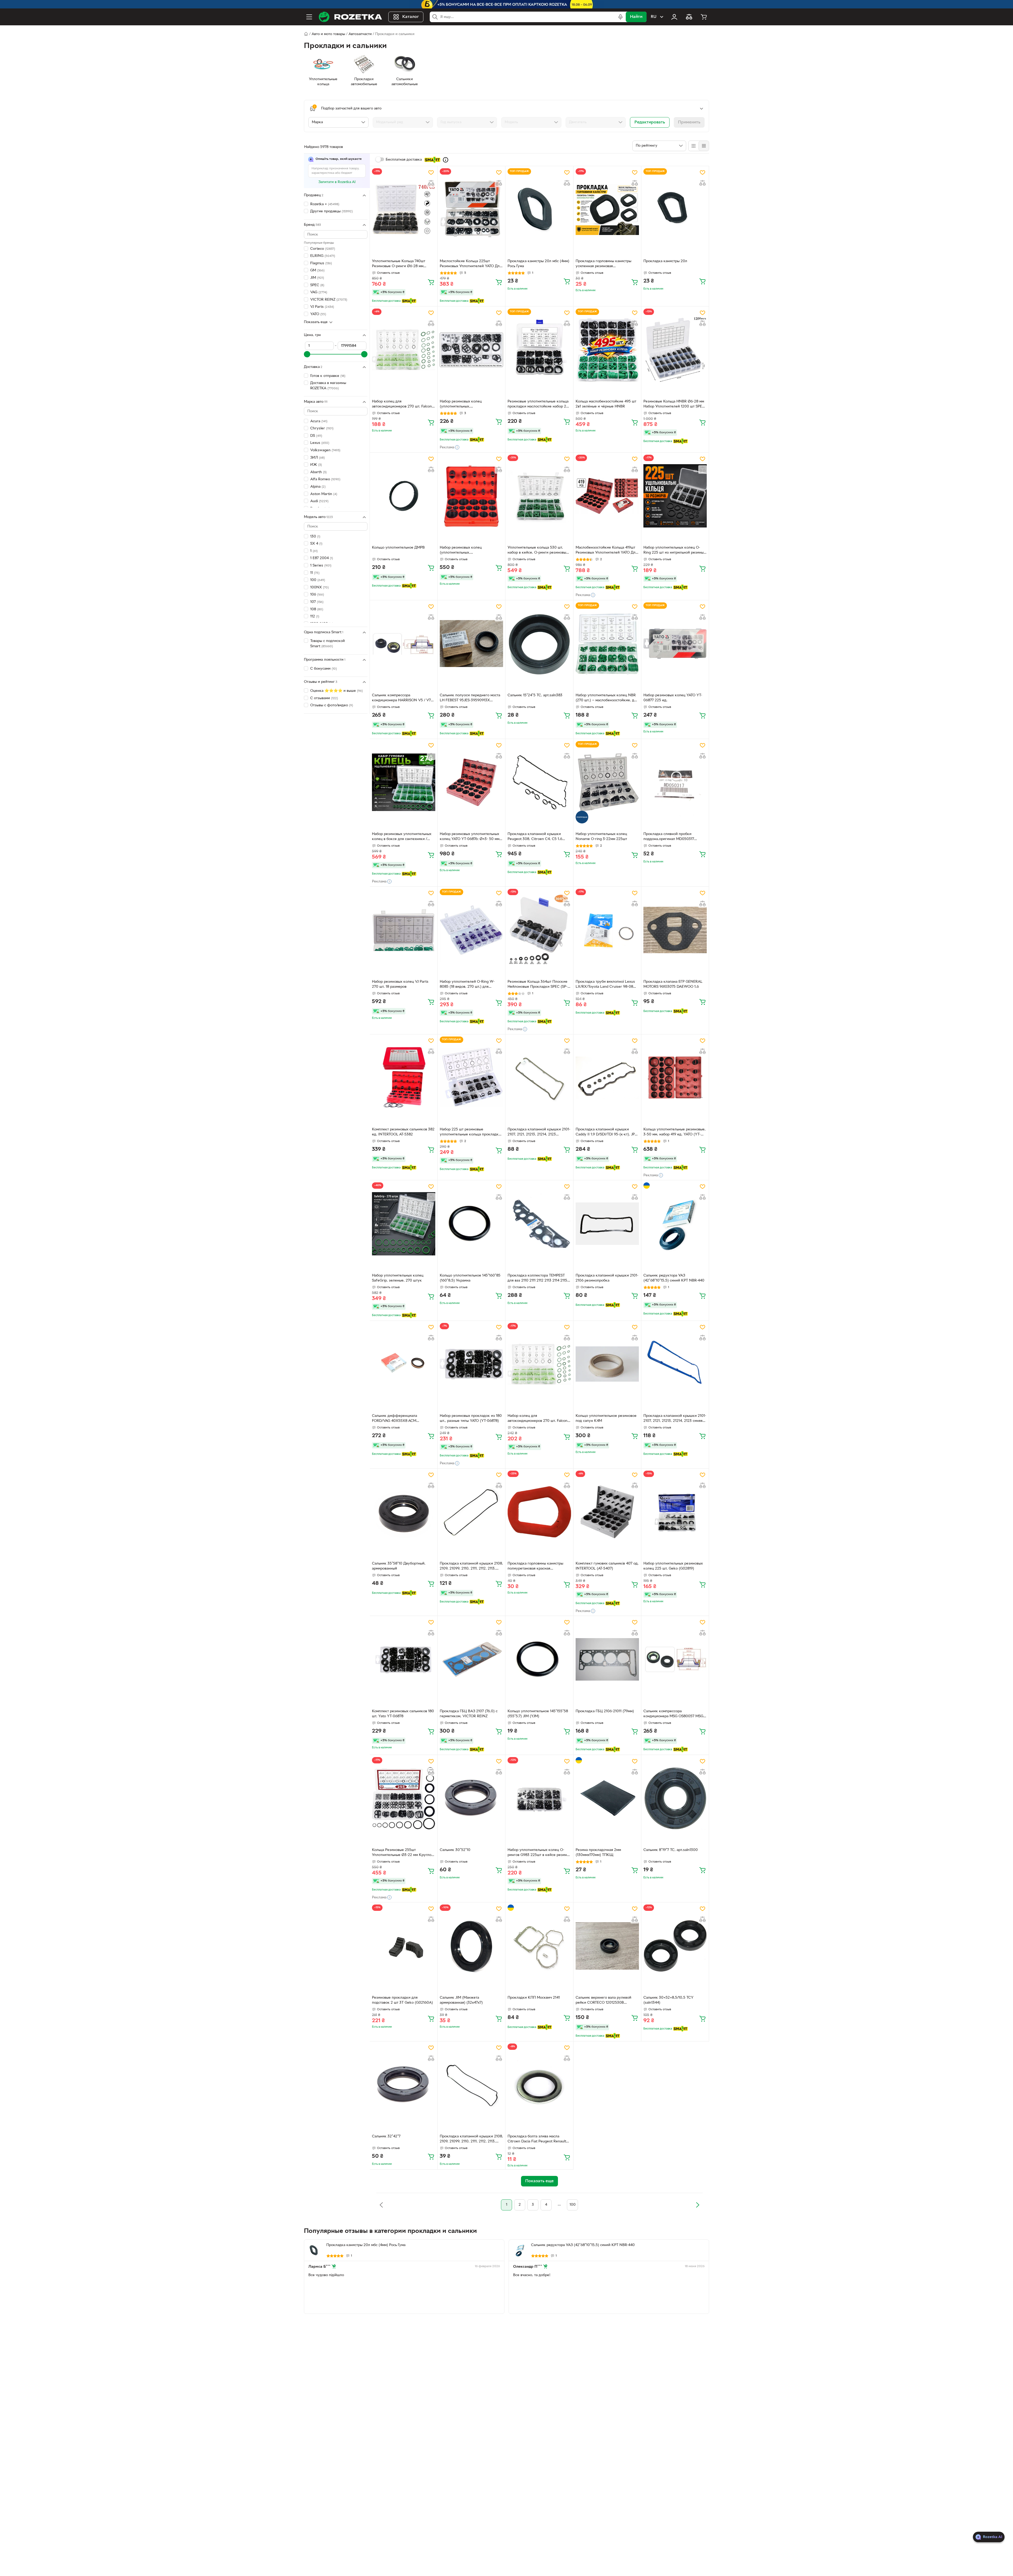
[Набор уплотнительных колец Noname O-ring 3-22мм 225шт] (607, 782)
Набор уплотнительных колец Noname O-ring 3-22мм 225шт (601, 837)
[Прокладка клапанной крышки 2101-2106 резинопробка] (607, 1224)
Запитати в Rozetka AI (337, 182)
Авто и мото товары (328, 34)
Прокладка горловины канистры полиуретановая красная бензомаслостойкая (535, 1567)
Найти (636, 17)
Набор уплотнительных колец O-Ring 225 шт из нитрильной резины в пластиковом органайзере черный (675, 551)
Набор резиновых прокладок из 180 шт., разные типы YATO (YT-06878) (471, 1418)
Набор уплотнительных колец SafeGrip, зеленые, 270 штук (398, 1278)
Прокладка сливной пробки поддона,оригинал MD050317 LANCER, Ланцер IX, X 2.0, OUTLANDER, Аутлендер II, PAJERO (674, 837)
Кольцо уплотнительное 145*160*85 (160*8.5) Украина (470, 1278)
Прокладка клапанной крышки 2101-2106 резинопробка (607, 1278)
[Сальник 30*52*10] (471, 1798)
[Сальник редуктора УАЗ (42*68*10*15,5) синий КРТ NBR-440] (675, 1224)
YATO (318, 314)
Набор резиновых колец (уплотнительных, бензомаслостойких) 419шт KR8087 (470, 551)
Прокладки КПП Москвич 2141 (534, 1998)
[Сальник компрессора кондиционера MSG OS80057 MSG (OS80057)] (675, 1659)
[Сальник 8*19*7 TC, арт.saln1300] (675, 1798)
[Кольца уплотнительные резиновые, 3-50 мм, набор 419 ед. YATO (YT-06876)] (675, 1078)
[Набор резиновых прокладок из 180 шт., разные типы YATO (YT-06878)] (471, 1364)
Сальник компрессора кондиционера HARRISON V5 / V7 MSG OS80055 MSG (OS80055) (401, 698)
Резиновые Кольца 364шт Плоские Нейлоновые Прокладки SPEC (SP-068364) (537, 985)
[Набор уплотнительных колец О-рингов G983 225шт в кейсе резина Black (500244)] (539, 1798)
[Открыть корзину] (704, 17)
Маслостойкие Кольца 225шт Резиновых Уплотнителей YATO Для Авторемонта (471, 264)
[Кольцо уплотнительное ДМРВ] (404, 496)
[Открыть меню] (309, 17)
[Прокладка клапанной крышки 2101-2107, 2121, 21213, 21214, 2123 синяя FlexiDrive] (675, 1364)
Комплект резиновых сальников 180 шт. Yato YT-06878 (403, 1714)
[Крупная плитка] (694, 146)
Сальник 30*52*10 (455, 1850)
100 (573, 2205)
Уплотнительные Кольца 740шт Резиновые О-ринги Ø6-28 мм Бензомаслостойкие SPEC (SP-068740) (399, 264)
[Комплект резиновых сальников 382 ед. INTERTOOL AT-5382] (404, 1078)
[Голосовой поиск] (620, 17)
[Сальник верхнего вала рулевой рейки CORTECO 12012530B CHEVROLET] (607, 1946)
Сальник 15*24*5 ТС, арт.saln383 (535, 695)
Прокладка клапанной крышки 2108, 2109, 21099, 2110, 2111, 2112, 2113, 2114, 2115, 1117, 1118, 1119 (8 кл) (471, 2140)
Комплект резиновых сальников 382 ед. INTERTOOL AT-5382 (403, 1132)
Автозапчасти (360, 34)
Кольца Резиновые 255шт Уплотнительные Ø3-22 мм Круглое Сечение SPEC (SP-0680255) (403, 1853)
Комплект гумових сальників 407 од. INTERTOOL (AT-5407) (607, 1566)
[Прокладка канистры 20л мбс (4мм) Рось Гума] (539, 209)
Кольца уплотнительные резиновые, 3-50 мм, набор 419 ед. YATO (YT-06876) (675, 1133)
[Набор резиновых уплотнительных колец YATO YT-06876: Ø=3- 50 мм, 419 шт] (471, 782)
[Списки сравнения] (689, 17)
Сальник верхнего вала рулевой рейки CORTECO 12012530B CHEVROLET (603, 2001)
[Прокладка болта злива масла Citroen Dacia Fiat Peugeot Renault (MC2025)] (539, 2085)
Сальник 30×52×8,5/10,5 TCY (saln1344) (668, 2000)
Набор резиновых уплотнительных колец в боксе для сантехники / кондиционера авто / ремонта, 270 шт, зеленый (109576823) (402, 837)
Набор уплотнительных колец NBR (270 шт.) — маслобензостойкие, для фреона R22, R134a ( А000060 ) (607, 698)
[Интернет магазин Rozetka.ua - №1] (350, 17)
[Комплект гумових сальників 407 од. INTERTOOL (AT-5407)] (607, 1512)
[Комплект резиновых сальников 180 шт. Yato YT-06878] (404, 1659)
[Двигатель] (596, 122)
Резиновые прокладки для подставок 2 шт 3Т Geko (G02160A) (402, 2000)
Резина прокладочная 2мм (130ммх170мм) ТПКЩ (598, 1853)
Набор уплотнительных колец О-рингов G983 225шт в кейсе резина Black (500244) (538, 1853)
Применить (689, 122)
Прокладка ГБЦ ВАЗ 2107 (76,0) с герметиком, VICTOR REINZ (469, 1714)
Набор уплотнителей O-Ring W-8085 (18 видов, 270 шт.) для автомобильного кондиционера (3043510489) (467, 985)
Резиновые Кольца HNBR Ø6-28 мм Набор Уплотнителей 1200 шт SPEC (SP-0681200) (674, 405)
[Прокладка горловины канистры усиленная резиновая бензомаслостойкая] (607, 209)
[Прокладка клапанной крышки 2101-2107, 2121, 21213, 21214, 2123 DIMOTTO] (539, 1078)
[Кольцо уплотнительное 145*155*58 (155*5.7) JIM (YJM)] (539, 1659)
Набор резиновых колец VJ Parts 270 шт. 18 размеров (400, 984)
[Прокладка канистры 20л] (675, 209)
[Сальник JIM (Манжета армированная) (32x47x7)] (471, 1946)
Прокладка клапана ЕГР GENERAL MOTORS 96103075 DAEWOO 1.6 (673, 984)
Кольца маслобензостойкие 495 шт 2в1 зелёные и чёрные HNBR (606, 404)
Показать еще (316, 322)
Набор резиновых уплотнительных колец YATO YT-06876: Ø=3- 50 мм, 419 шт (470, 837)
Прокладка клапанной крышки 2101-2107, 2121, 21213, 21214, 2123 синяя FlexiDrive (675, 1419)
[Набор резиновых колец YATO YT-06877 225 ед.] (675, 644)
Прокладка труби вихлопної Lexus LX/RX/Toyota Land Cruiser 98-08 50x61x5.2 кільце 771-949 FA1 (605, 985)
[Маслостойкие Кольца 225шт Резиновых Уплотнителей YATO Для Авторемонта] (471, 209)
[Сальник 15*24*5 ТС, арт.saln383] (539, 644)
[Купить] (431, 282)
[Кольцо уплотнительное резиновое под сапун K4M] (607, 1364)
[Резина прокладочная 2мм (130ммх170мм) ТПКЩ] (607, 1798)
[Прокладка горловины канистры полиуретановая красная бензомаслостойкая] (539, 1512)
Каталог (411, 17)
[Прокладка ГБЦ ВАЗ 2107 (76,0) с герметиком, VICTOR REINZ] (471, 1659)
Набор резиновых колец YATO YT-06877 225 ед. (673, 698)
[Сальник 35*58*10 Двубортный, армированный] (404, 1512)
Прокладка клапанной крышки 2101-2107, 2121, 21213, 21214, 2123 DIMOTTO (539, 1133)
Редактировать (650, 122)
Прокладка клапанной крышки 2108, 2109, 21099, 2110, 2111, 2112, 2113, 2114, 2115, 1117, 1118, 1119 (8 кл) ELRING (471, 1567)
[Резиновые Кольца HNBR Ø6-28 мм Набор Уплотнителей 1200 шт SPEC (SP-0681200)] (675, 350)
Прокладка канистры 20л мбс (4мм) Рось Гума (538, 264)
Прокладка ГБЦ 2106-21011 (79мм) (605, 1711)
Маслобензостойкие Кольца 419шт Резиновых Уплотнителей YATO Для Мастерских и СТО (606, 551)
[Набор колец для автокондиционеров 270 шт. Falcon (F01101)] (404, 350)
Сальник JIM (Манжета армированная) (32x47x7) (461, 2000)
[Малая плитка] (704, 146)
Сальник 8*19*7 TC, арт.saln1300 (671, 1850)
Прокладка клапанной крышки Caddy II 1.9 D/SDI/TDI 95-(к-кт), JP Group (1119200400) (605, 1133)
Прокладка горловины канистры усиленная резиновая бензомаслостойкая (603, 264)
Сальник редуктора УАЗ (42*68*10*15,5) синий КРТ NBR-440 (674, 1278)
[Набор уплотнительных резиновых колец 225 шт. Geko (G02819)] (675, 1512)
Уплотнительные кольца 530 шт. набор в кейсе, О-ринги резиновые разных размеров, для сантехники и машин (538, 551)
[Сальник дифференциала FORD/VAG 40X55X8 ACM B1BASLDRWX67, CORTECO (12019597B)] (404, 1364)
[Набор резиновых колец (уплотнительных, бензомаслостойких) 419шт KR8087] (471, 496)
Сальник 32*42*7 (386, 2136)
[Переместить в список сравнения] (431, 183)
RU (654, 17)
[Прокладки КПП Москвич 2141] (539, 1946)
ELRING (323, 256)
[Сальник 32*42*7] (404, 2085)
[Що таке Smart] (446, 160)
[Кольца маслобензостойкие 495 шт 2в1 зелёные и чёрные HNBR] (607, 350)
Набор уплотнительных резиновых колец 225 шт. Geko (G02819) (673, 1566)
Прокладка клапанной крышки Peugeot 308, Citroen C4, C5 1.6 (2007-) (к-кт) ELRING (535, 837)
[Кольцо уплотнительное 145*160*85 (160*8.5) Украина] (471, 1224)
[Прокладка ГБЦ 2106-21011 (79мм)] (607, 1659)
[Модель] (531, 122)
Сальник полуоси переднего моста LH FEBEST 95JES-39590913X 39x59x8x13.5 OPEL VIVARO (470, 698)
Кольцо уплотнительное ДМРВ (398, 548)
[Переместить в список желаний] (431, 172)
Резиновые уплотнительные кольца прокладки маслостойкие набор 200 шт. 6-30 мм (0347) (539, 405)
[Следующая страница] (697, 2205)
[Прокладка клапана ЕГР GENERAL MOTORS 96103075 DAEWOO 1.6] (675, 930)
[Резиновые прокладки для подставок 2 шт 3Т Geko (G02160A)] (404, 1946)
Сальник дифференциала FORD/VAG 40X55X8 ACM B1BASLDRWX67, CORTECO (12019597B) (396, 1419)
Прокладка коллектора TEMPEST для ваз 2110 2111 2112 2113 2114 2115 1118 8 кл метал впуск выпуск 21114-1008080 (538, 1279)
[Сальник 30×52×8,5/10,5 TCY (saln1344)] (675, 1946)
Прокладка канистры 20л (665, 261)
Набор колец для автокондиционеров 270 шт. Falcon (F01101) (402, 405)
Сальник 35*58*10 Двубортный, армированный (399, 1566)
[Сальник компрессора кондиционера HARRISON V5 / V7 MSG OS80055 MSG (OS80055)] (404, 644)
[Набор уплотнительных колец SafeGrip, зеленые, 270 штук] (404, 1224)
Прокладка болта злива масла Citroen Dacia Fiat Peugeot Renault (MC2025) (537, 2140)
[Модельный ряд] (403, 122)
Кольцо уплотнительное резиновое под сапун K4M (606, 1418)
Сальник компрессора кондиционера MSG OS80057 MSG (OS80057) (673, 1714)
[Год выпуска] (467, 122)
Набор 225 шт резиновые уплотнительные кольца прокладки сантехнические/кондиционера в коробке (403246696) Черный (470, 1133)
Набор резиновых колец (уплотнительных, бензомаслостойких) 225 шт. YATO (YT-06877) (469, 405)
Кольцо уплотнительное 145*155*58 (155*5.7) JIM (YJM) (538, 1714)
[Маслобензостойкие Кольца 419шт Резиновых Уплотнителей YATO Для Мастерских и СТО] (607, 496)
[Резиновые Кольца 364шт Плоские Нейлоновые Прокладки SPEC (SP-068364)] (539, 930)
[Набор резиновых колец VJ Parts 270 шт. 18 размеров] (404, 930)
